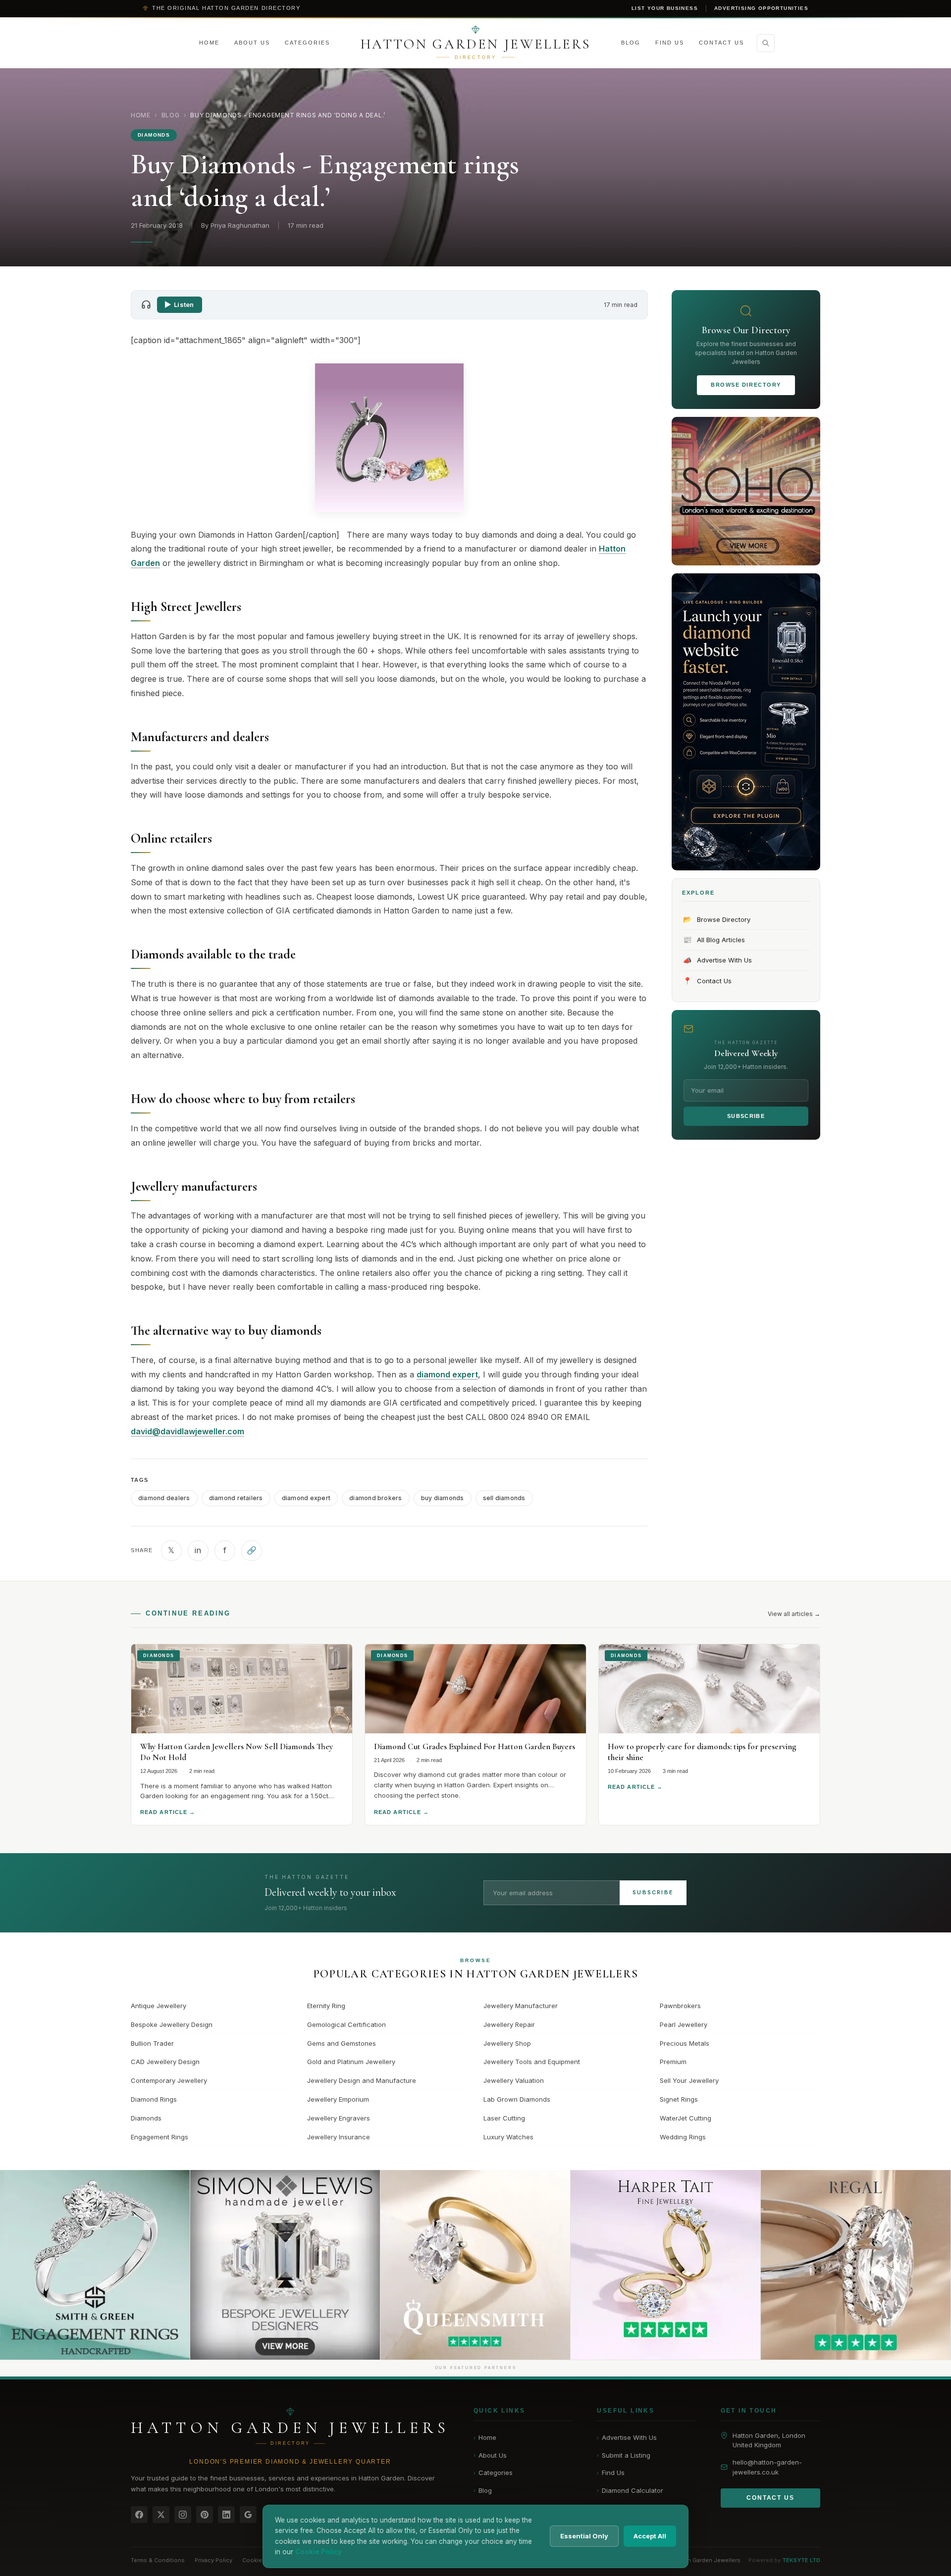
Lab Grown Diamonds (517, 2099)
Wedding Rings (683, 2137)
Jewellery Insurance (339, 2137)
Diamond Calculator (630, 2490)
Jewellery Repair (509, 2024)
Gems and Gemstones (342, 2043)
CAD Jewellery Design (165, 2062)
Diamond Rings (154, 2099)
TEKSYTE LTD (801, 2560)
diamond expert (447, 1374)
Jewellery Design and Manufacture (362, 2080)
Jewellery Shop (507, 2043)
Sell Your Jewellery (689, 2080)
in (198, 1550)
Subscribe (746, 1116)
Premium (673, 2062)
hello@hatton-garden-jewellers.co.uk (767, 2467)
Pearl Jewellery (684, 2024)
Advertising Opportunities (761, 8)
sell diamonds (504, 1498)
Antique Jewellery (158, 2006)
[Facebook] (139, 2515)
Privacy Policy (213, 2560)
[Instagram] (183, 2515)
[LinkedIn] (226, 2515)
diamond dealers (164, 1498)
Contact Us (721, 43)
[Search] (766, 43)
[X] (161, 2515)
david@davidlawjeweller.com (187, 1431)
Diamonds (146, 2118)
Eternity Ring (326, 2006)
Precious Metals (685, 2043)
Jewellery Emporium (338, 2099)
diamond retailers (236, 1498)
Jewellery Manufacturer (521, 2006)
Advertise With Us (718, 960)
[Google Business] (248, 2515)
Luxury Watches (508, 2137)
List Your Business (665, 8)
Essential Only (584, 2536)
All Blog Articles (714, 939)
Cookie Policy (261, 2560)
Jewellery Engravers (339, 2118)
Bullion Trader (152, 2043)
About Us (252, 43)
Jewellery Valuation (514, 2080)
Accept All (650, 2536)
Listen (184, 304)
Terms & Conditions (158, 2560)
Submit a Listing (624, 2455)
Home (209, 43)
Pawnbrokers (680, 2006)
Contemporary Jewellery (169, 2080)
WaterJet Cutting (686, 2118)
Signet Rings (679, 2099)
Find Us (670, 43)
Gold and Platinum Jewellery (351, 2062)
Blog (631, 43)
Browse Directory (746, 385)
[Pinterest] (205, 2515)
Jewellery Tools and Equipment (532, 2062)
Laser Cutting (504, 2118)
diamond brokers (376, 1498)
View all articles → (794, 1614)
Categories (307, 43)
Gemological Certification (346, 2024)
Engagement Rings (159, 2137)
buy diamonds (443, 1498)
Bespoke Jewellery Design (172, 2024)
